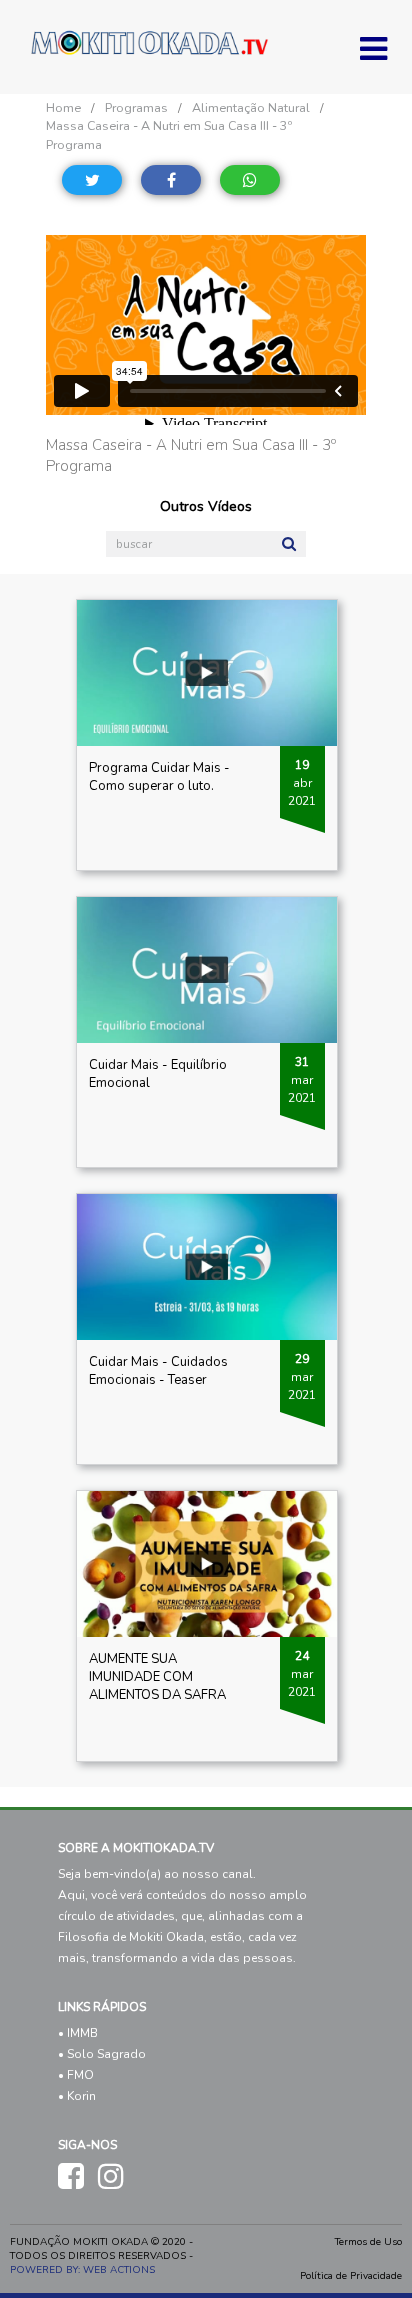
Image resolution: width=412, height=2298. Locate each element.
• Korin (77, 2096)
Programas (136, 107)
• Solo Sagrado (102, 2054)
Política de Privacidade (351, 2276)
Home (63, 107)
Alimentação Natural (251, 107)
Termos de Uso (368, 2242)
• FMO (76, 2075)
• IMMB (78, 2033)
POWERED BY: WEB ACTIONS (82, 2270)
